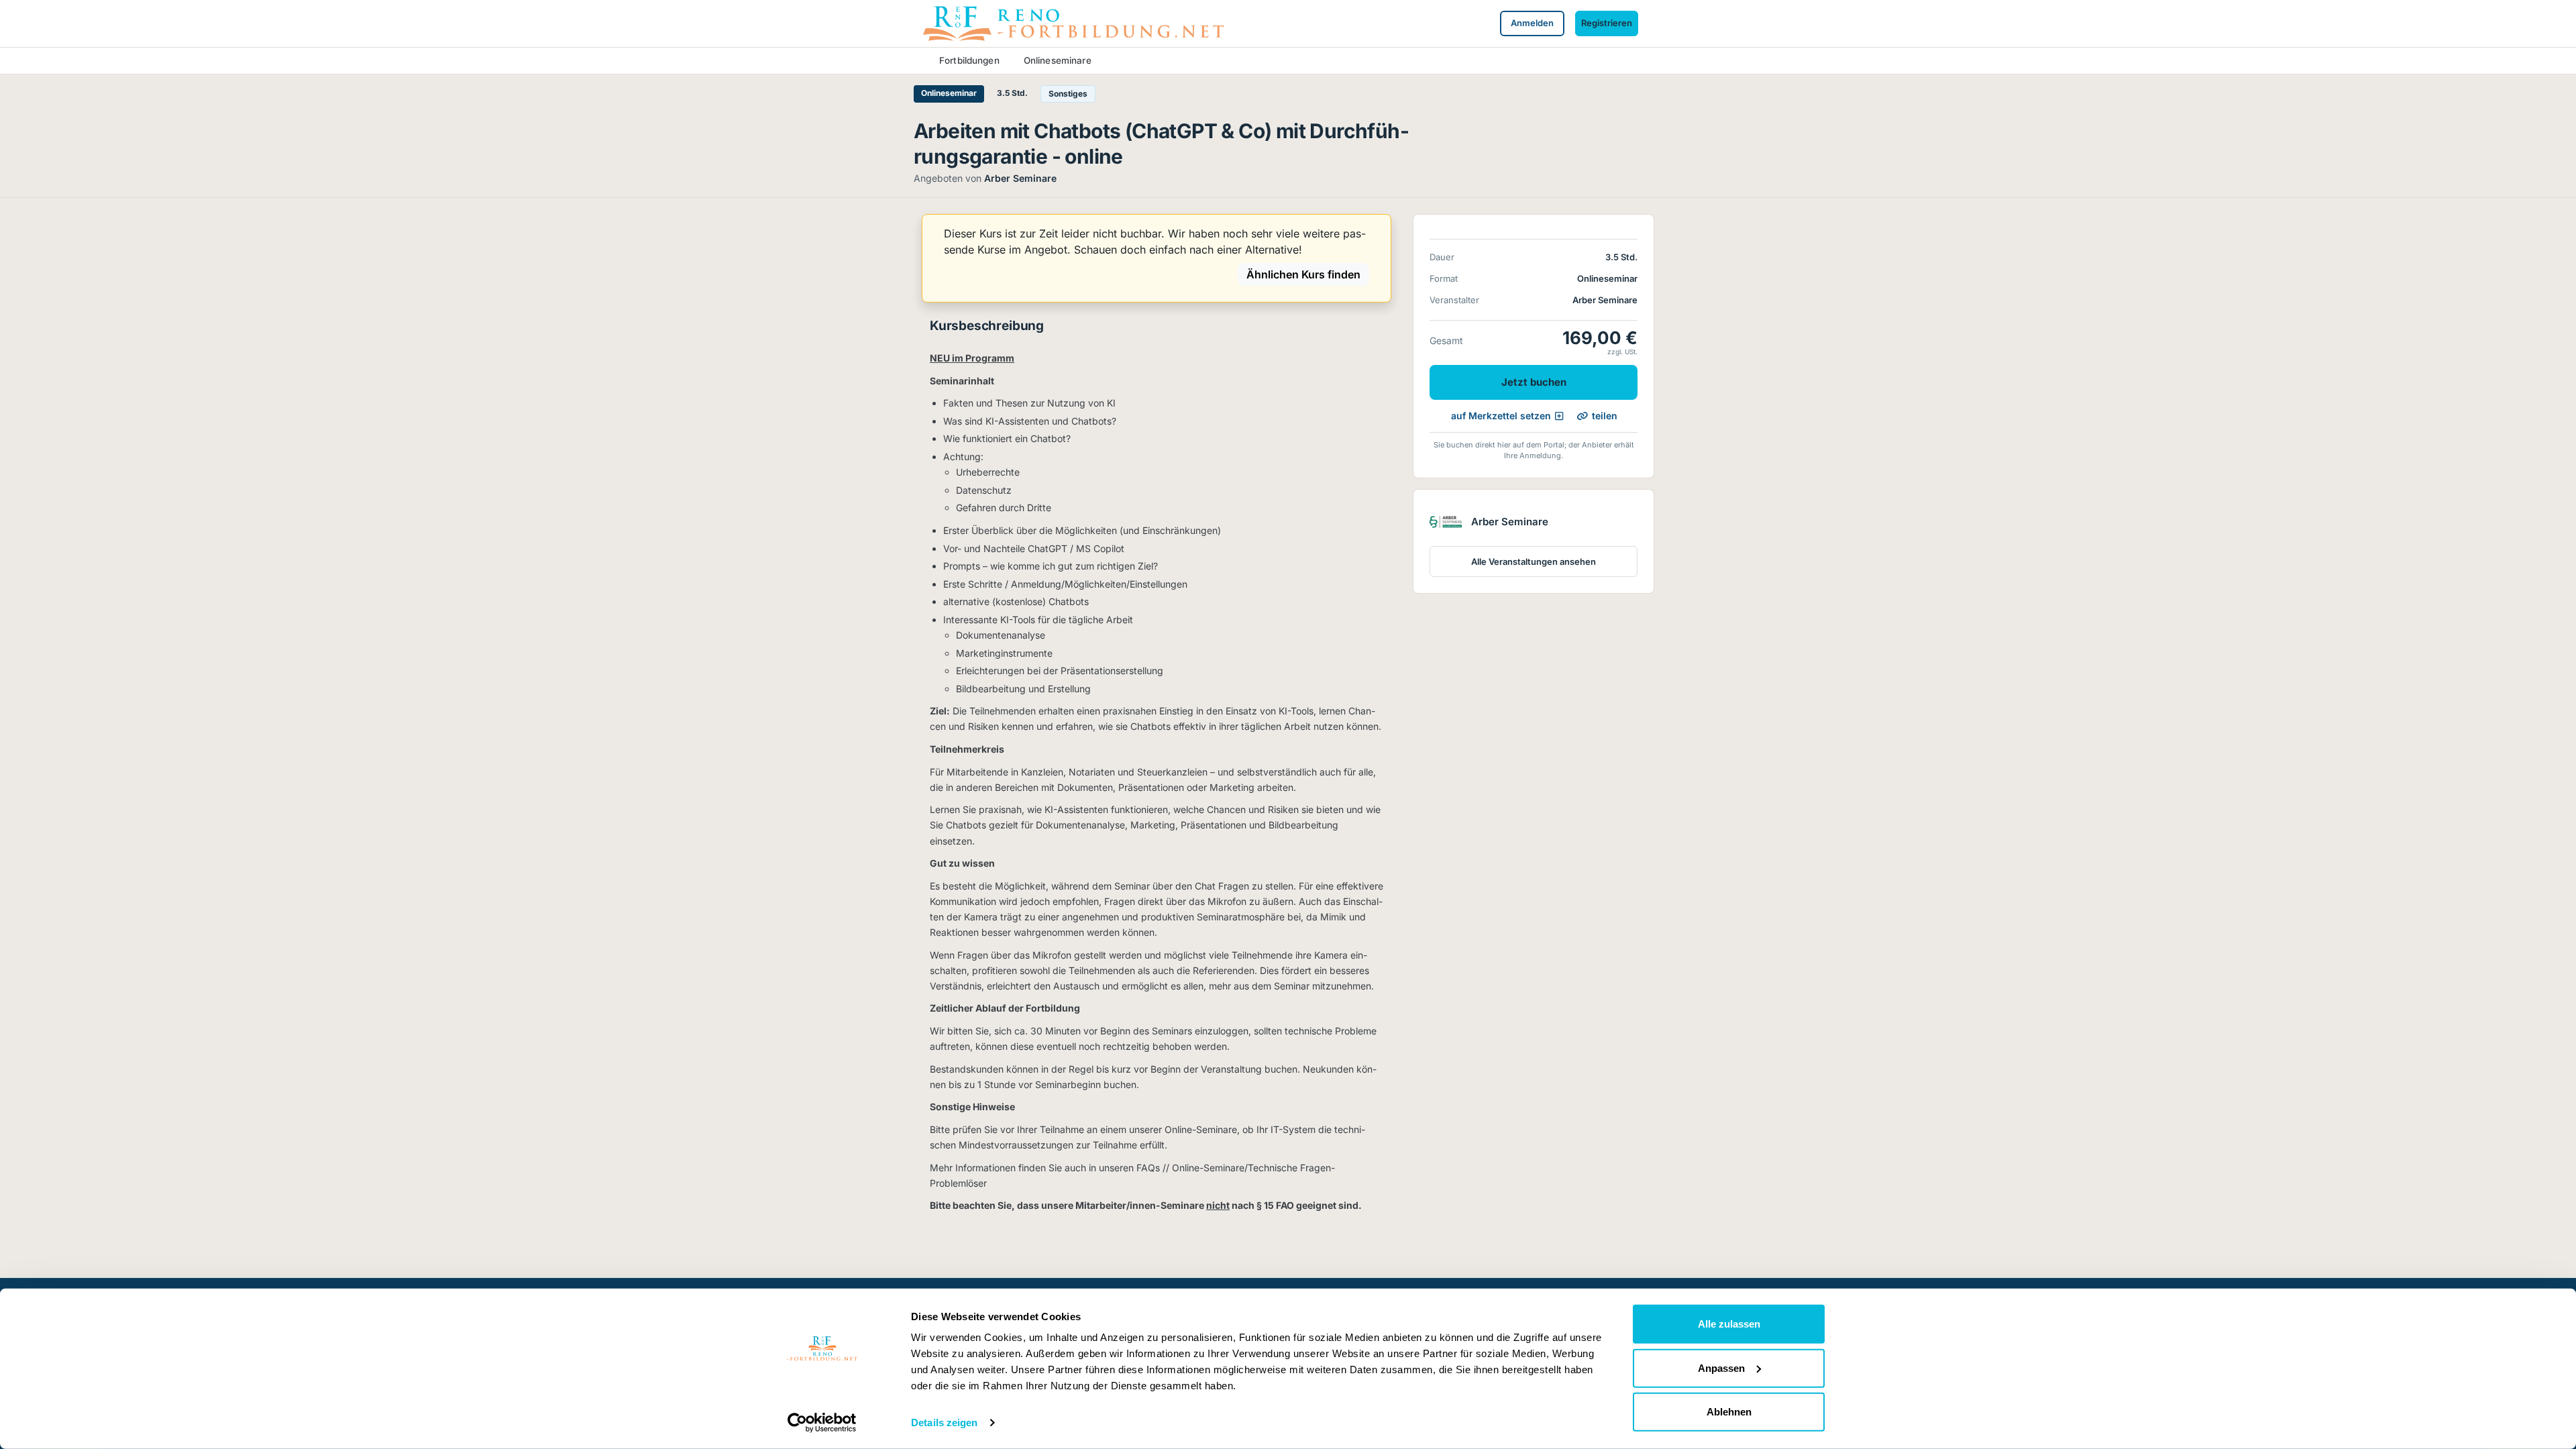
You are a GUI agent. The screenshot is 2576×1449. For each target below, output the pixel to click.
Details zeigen (944, 1423)
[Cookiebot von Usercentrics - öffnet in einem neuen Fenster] (822, 1423)
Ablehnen (1729, 1412)
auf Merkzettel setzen (1501, 416)
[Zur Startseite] (1073, 22)
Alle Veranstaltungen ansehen (1534, 561)
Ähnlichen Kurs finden (1303, 274)
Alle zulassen (1729, 1324)
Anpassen (1721, 1367)
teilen (1605, 416)
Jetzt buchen (1534, 382)
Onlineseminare (1058, 60)
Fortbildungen (969, 60)
